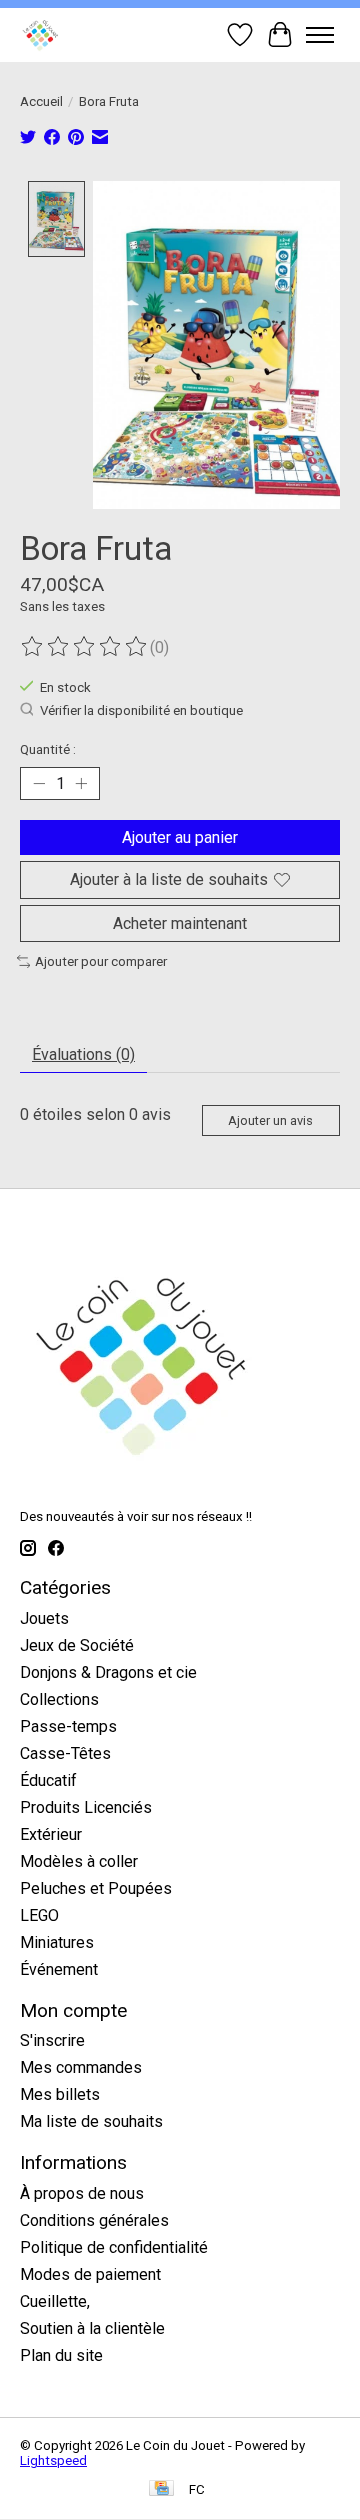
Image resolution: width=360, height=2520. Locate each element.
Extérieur (51, 1834)
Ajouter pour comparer (101, 961)
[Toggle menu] (320, 35)
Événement (59, 1969)
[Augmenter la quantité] (81, 784)
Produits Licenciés (86, 1807)
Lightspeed (53, 2460)
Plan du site (61, 2355)
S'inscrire (52, 2040)
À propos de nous (82, 2193)
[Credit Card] (161, 2489)
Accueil (41, 101)
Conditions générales (94, 2220)
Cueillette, (55, 2301)
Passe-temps (68, 1726)
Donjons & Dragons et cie (108, 1672)
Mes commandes (81, 2067)
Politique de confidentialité (114, 2247)
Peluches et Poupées (96, 1888)
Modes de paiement (90, 2274)
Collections (59, 1699)
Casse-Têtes (65, 1753)
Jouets (44, 1618)
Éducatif (48, 1780)
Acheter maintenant (180, 923)
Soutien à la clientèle (92, 2328)
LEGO (39, 1915)
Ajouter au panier (180, 837)
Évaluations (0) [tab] (83, 1054)
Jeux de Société (77, 1645)
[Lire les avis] (85, 647)
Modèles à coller (79, 1861)
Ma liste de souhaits (91, 2121)
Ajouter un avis (270, 1120)
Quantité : (48, 749)
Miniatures (57, 1942)
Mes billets (60, 2094)
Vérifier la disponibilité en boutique (141, 711)
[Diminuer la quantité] (39, 784)
